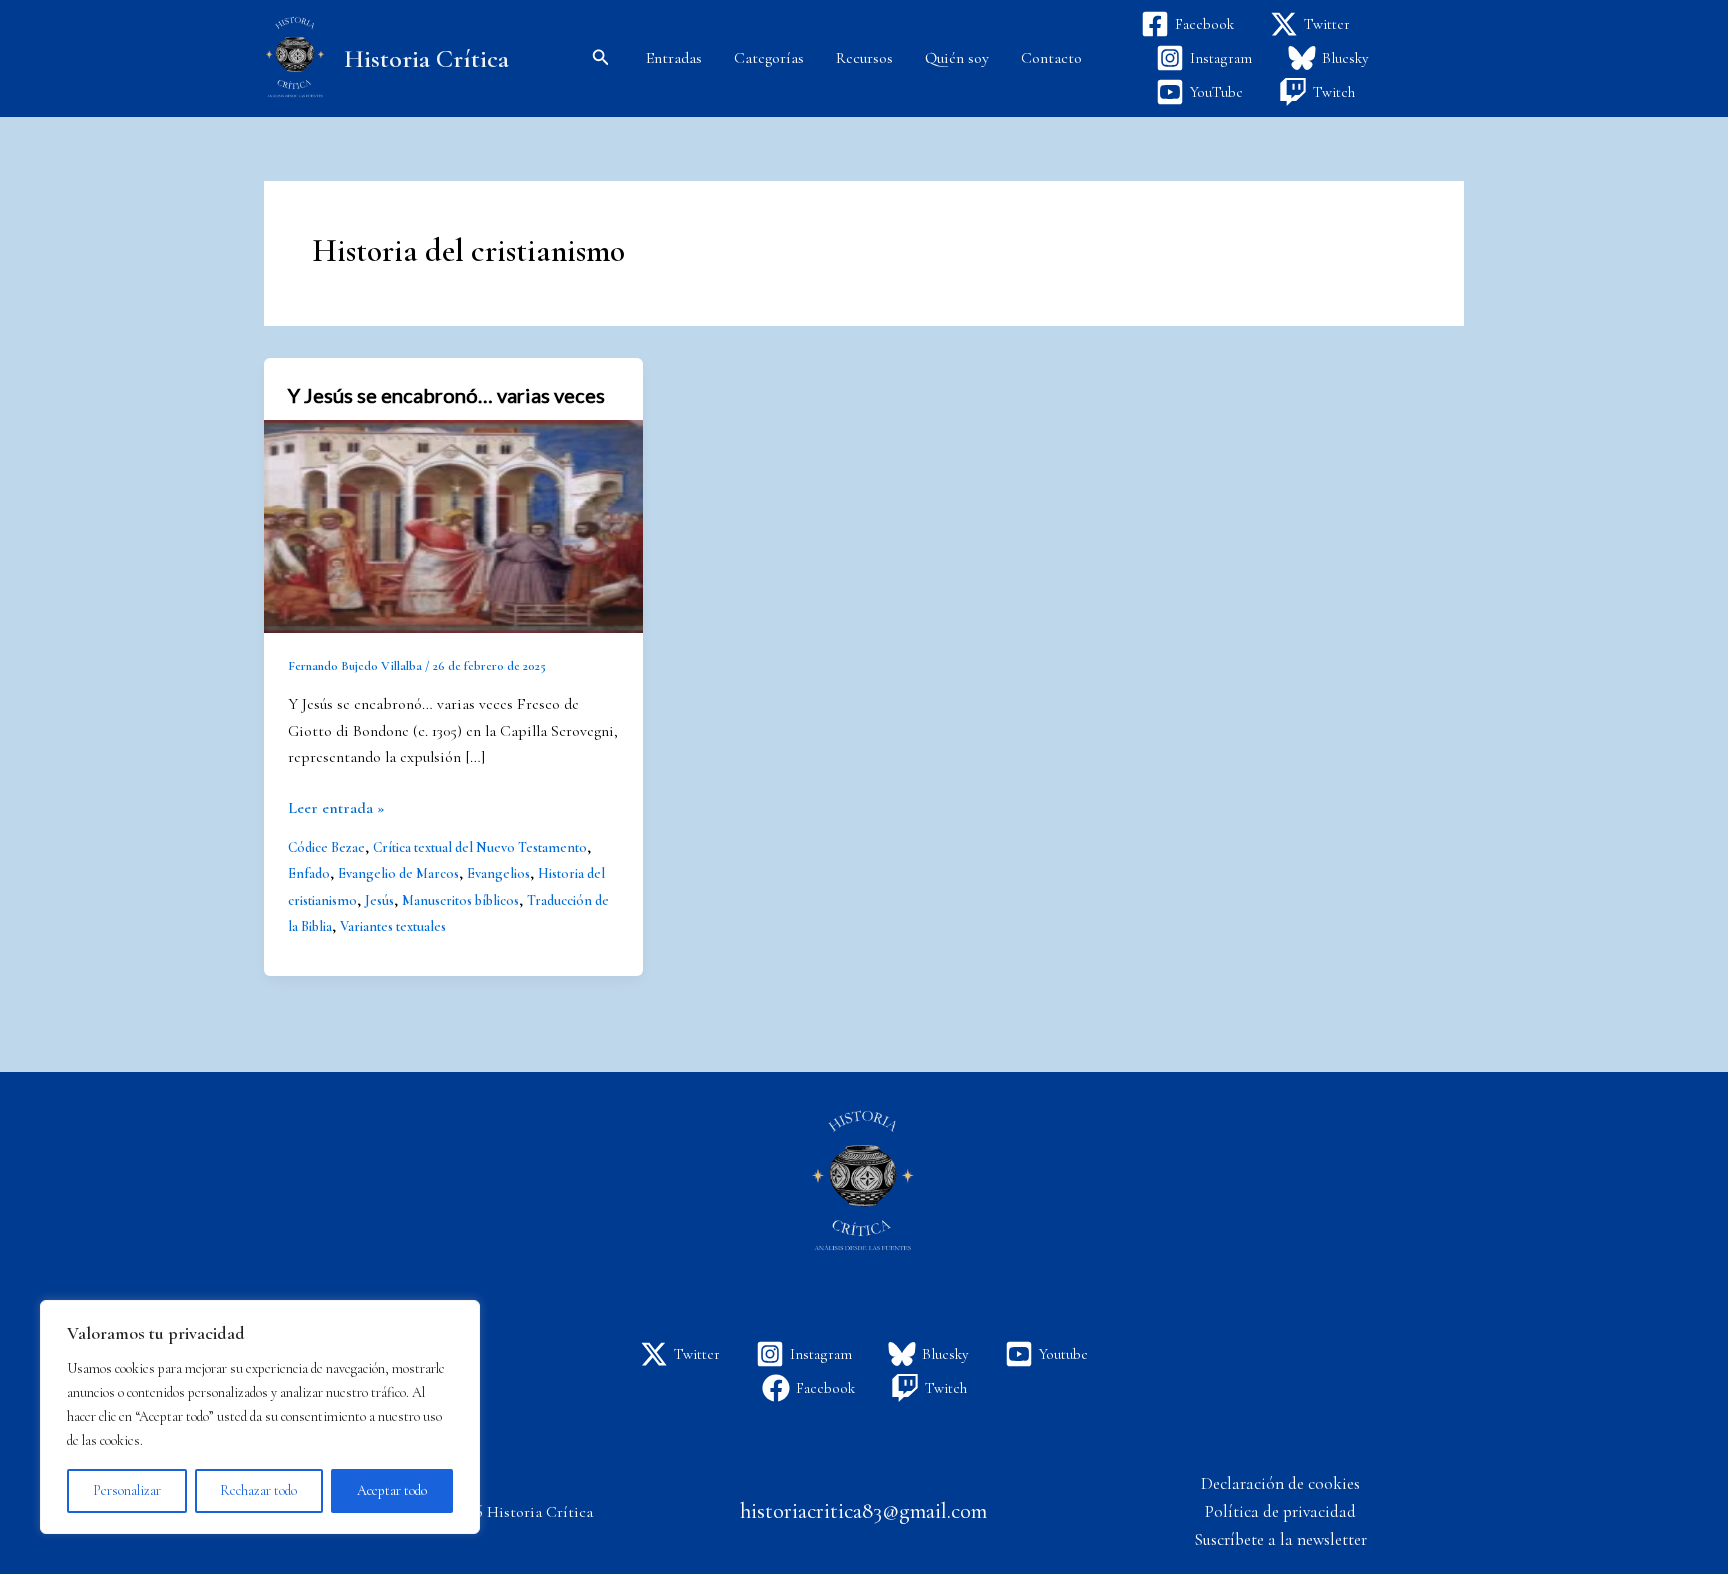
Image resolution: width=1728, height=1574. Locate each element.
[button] (601, 58)
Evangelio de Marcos (398, 873)
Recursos (864, 58)
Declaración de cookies (1280, 1483)
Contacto (1051, 58)
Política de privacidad (1280, 1511)
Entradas (674, 58)
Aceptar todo (392, 1490)
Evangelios (498, 873)
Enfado (309, 873)
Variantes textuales (393, 926)
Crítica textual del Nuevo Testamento (480, 847)
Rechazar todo (258, 1490)
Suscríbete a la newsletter (1280, 1539)
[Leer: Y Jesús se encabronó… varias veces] (453, 525)
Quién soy (957, 58)
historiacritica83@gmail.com (863, 1511)
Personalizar (127, 1490)
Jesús (379, 900)
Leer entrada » (336, 806)
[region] (260, 1417)
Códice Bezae (326, 847)
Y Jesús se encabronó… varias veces (446, 395)
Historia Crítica (426, 58)
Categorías (769, 58)
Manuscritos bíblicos (460, 900)
